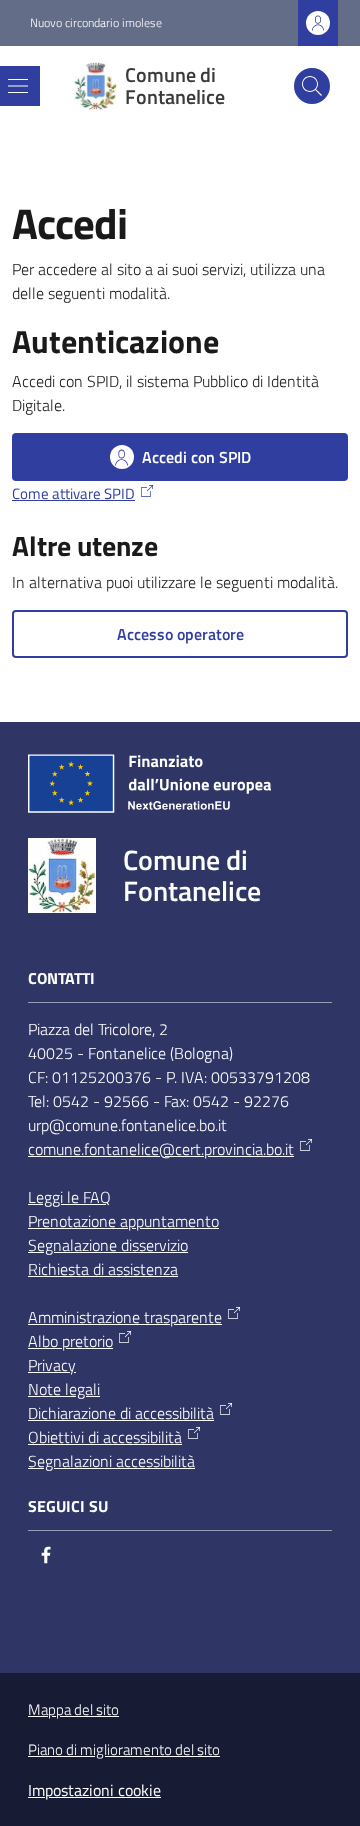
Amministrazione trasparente (125, 1317)
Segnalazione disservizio (108, 1245)
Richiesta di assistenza (103, 1269)
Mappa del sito (73, 1709)
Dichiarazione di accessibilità (121, 1413)
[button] (312, 86)
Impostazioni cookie (94, 1790)
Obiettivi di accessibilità (105, 1437)
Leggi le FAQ (69, 1197)
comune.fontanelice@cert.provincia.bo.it (161, 1149)
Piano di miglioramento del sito (124, 1749)
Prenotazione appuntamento (123, 1221)
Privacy (52, 1365)
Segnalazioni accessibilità (111, 1461)
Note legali (64, 1389)
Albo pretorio (70, 1341)
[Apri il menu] (18, 86)
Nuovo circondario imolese (96, 23)
